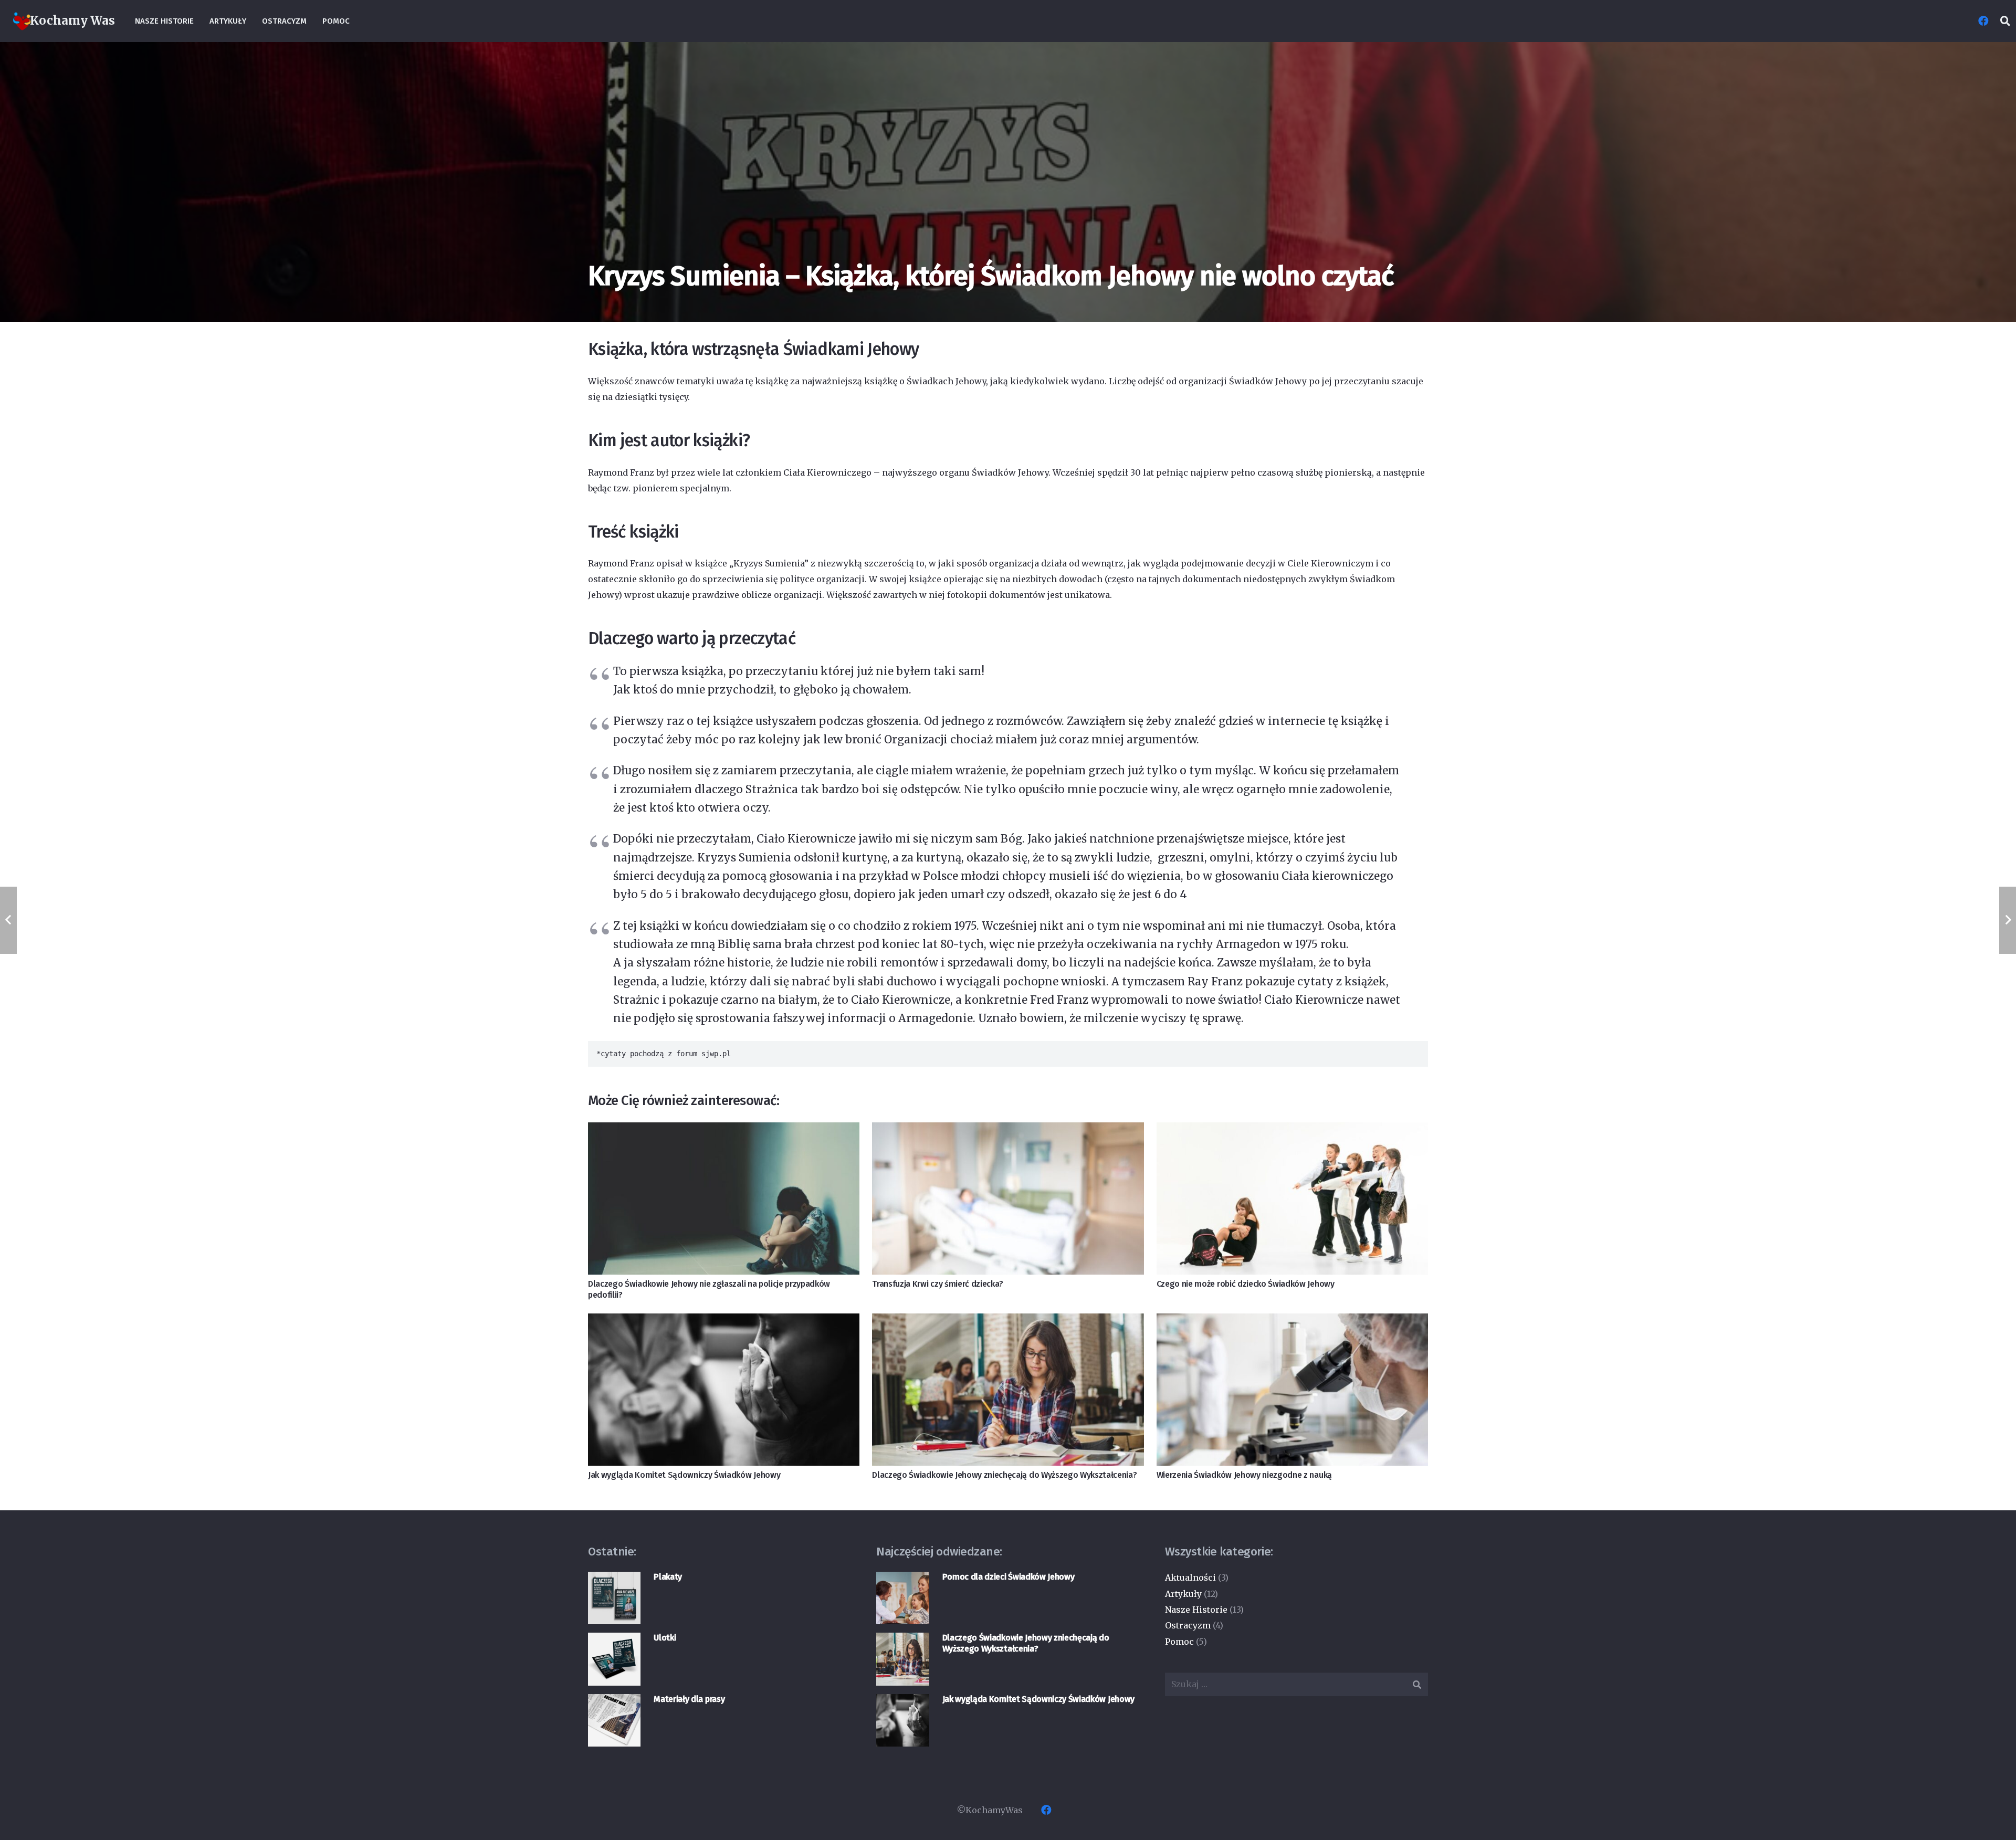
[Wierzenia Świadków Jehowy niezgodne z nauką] (1292, 1390)
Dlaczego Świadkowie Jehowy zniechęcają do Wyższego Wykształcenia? (1004, 1475)
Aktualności (1190, 1578)
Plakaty (668, 1577)
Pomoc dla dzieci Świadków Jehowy (1009, 1577)
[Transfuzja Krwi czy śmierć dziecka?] (1008, 1199)
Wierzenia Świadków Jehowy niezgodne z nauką (1244, 1475)
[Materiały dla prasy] (614, 1720)
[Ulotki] (614, 1659)
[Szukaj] (2005, 21)
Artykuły (1183, 1594)
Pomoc (1179, 1642)
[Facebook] (1983, 21)
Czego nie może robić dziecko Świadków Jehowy (1246, 1284)
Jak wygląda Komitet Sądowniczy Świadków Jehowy (684, 1475)
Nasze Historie (1196, 1610)
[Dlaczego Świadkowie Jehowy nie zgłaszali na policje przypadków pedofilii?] (724, 1199)
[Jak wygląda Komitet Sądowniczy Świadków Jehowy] (724, 1390)
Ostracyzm (1188, 1625)
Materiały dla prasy (689, 1699)
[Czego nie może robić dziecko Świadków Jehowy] (1292, 1199)
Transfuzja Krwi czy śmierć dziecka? (938, 1284)
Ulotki (665, 1638)
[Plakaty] (614, 1598)
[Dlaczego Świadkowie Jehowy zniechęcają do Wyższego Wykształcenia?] (1008, 1390)
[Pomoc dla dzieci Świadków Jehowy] (902, 1598)
